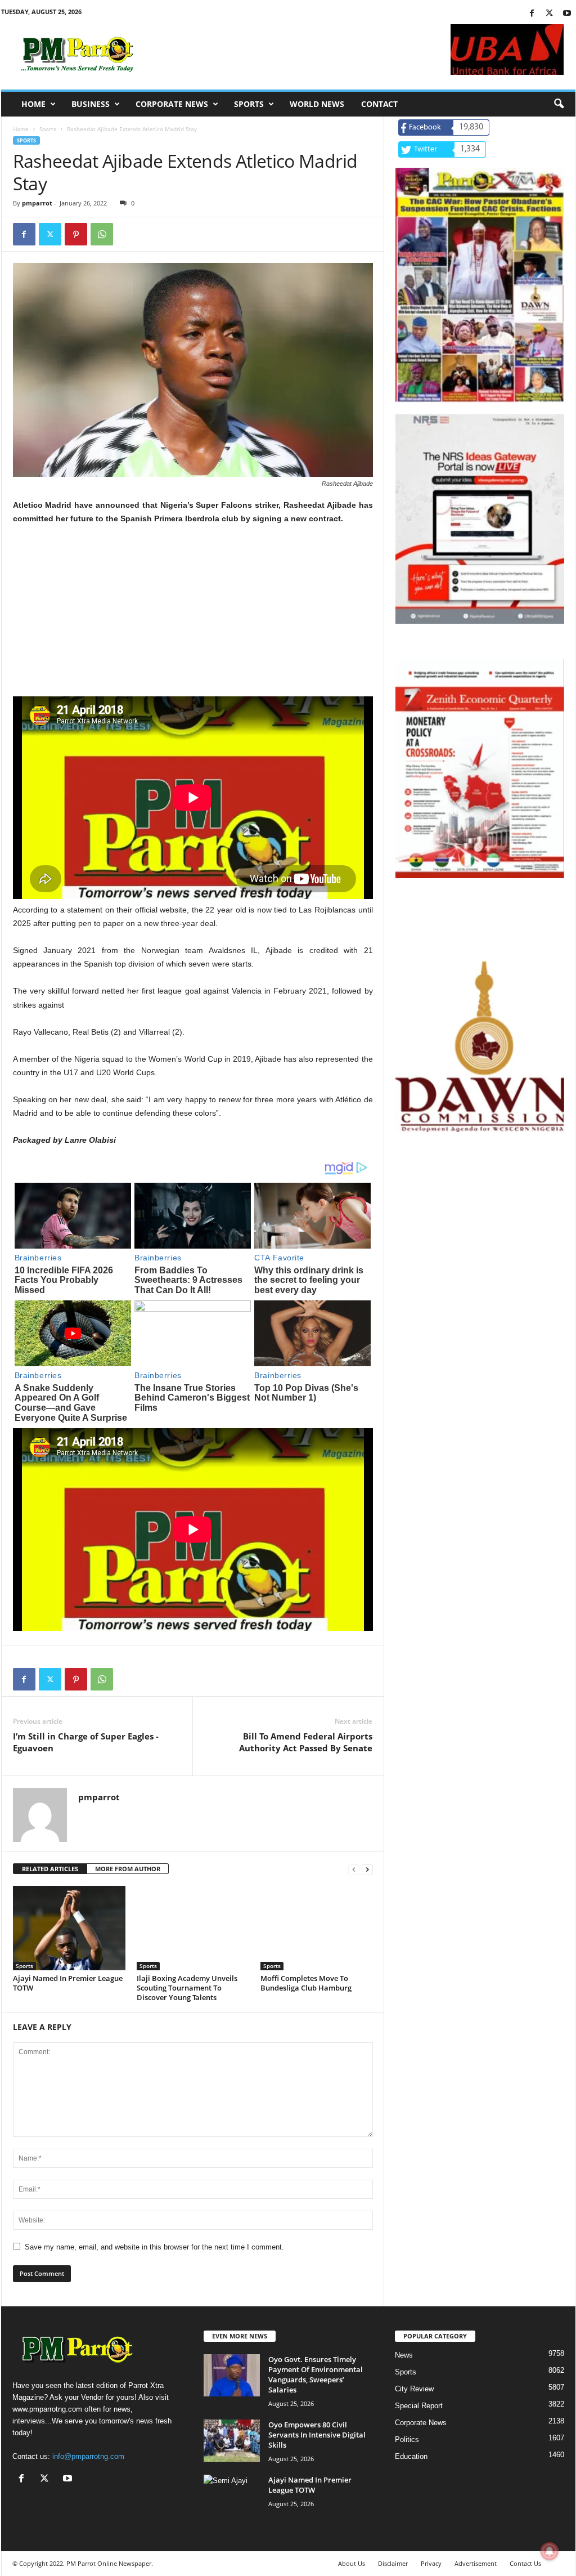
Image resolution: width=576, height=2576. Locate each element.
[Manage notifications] (550, 2551)
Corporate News (172, 104)
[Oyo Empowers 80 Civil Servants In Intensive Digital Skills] (232, 2441)
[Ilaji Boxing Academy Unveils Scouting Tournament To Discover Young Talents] (193, 1928)
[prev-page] (354, 1869)
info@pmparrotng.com (88, 2456)
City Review (414, 2389)
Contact (379, 104)
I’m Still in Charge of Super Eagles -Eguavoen (86, 1742)
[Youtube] (567, 14)
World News (317, 104)
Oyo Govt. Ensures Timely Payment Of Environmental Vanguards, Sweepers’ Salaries (316, 2374)
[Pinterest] (76, 234)
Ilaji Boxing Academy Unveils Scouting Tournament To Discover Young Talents (187, 1988)
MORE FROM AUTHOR (128, 1869)
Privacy (431, 2563)
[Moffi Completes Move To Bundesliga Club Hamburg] (317, 1928)
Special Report (419, 2406)
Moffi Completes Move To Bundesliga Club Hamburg (306, 1983)
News (404, 2355)
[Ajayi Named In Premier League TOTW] (69, 1928)
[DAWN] (480, 1046)
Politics (407, 2439)
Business (91, 104)
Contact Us (525, 2563)
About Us (352, 2563)
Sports (249, 104)
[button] (559, 104)
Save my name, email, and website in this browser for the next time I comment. (154, 2247)
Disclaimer (393, 2563)
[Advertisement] (193, 618)
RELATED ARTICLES (50, 1869)
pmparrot (37, 203)
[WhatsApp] (102, 234)
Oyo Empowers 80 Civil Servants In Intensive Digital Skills (317, 2435)
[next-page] (367, 1869)
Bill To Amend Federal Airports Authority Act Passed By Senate (306, 1742)
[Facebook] (532, 14)
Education (411, 2456)
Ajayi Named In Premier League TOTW (68, 1983)
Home (33, 104)
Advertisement (476, 2563)
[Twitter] (550, 14)
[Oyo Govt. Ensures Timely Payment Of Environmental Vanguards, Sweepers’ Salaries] (232, 2375)
